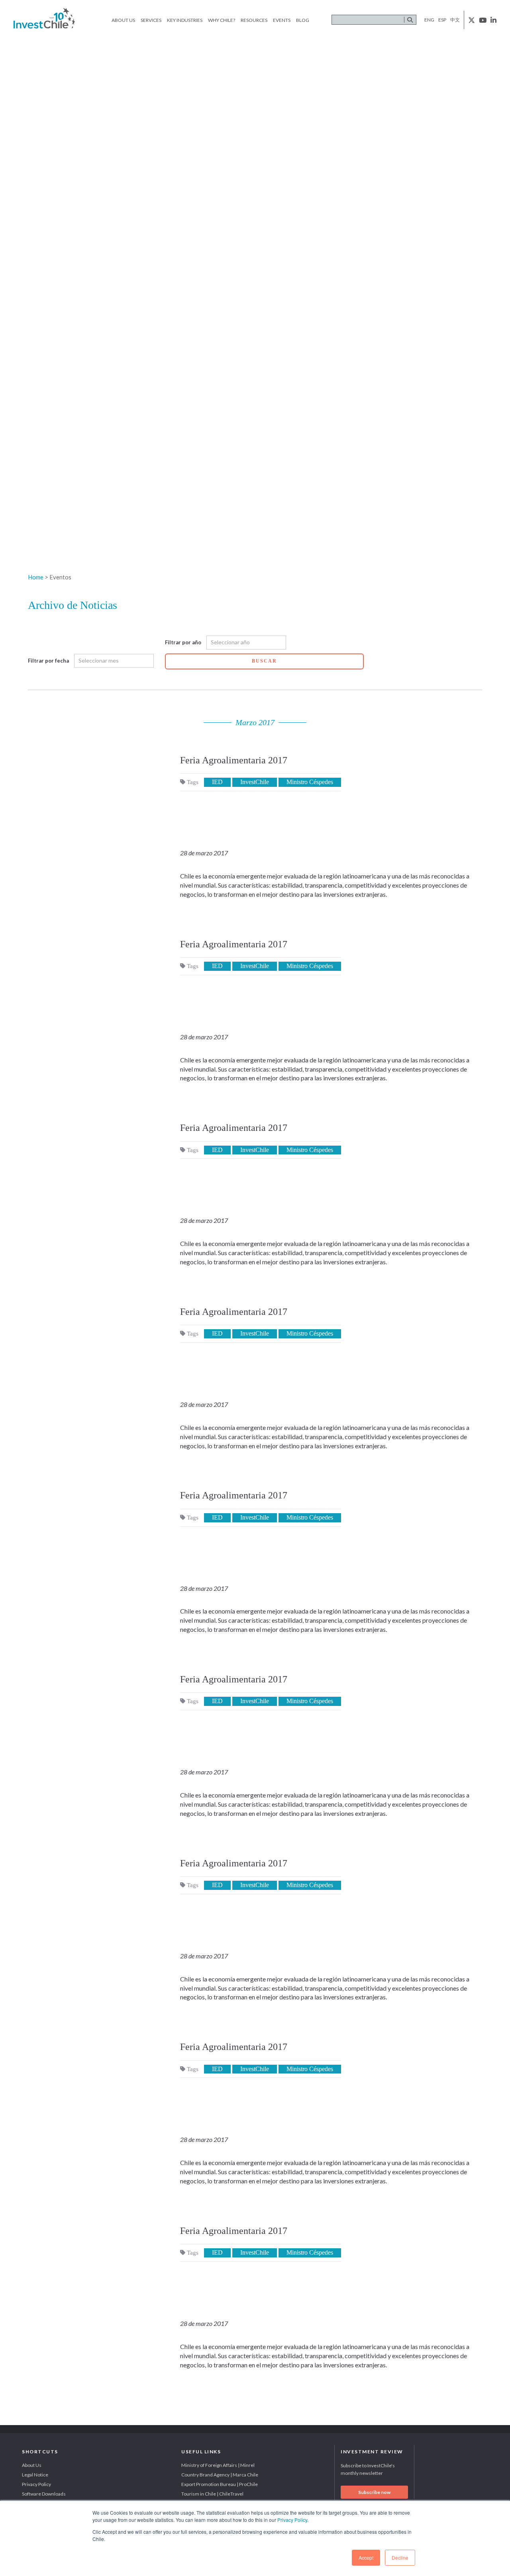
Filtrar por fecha (48, 661)
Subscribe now (374, 2492)
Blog (303, 20)
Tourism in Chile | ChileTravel (212, 2494)
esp (442, 20)
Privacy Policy (292, 2520)
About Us (123, 20)
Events (282, 20)
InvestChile (255, 782)
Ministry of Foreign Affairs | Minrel (218, 2465)
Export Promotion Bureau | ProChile (220, 2484)
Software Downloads (44, 2494)
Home (36, 577)
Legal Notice (35, 2475)
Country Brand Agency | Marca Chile (220, 2475)
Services (151, 20)
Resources (254, 20)
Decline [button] (400, 2557)
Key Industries (185, 20)
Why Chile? (222, 20)
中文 (455, 20)
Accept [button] (366, 2557)
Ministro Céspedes (310, 782)
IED (217, 782)
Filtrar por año (183, 642)
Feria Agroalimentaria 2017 (234, 760)
